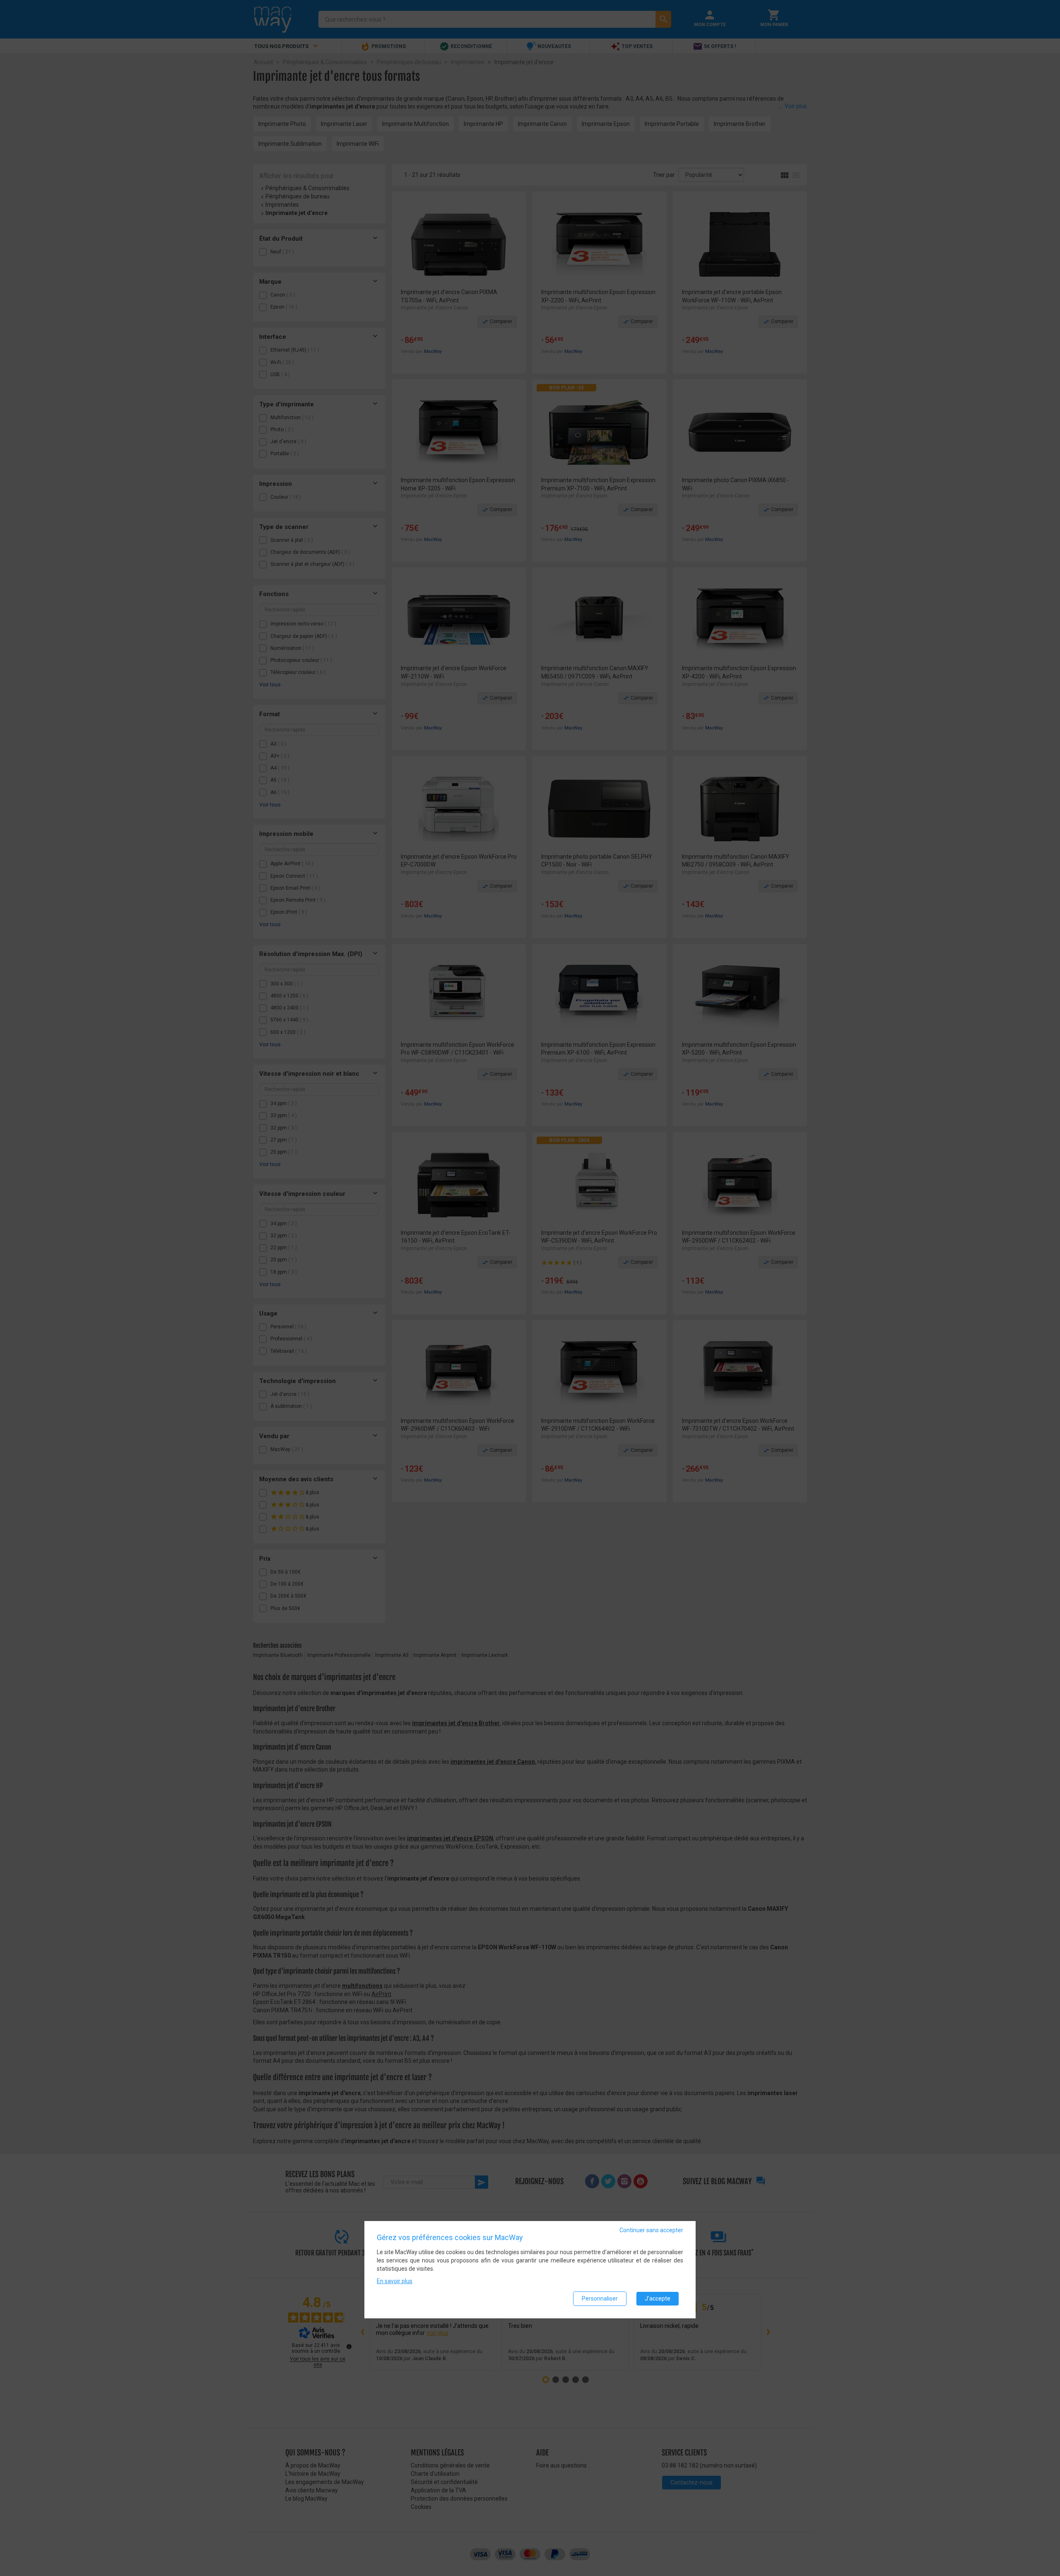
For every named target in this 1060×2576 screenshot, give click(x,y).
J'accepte (658, 2298)
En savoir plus (395, 2281)
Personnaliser (600, 2298)
